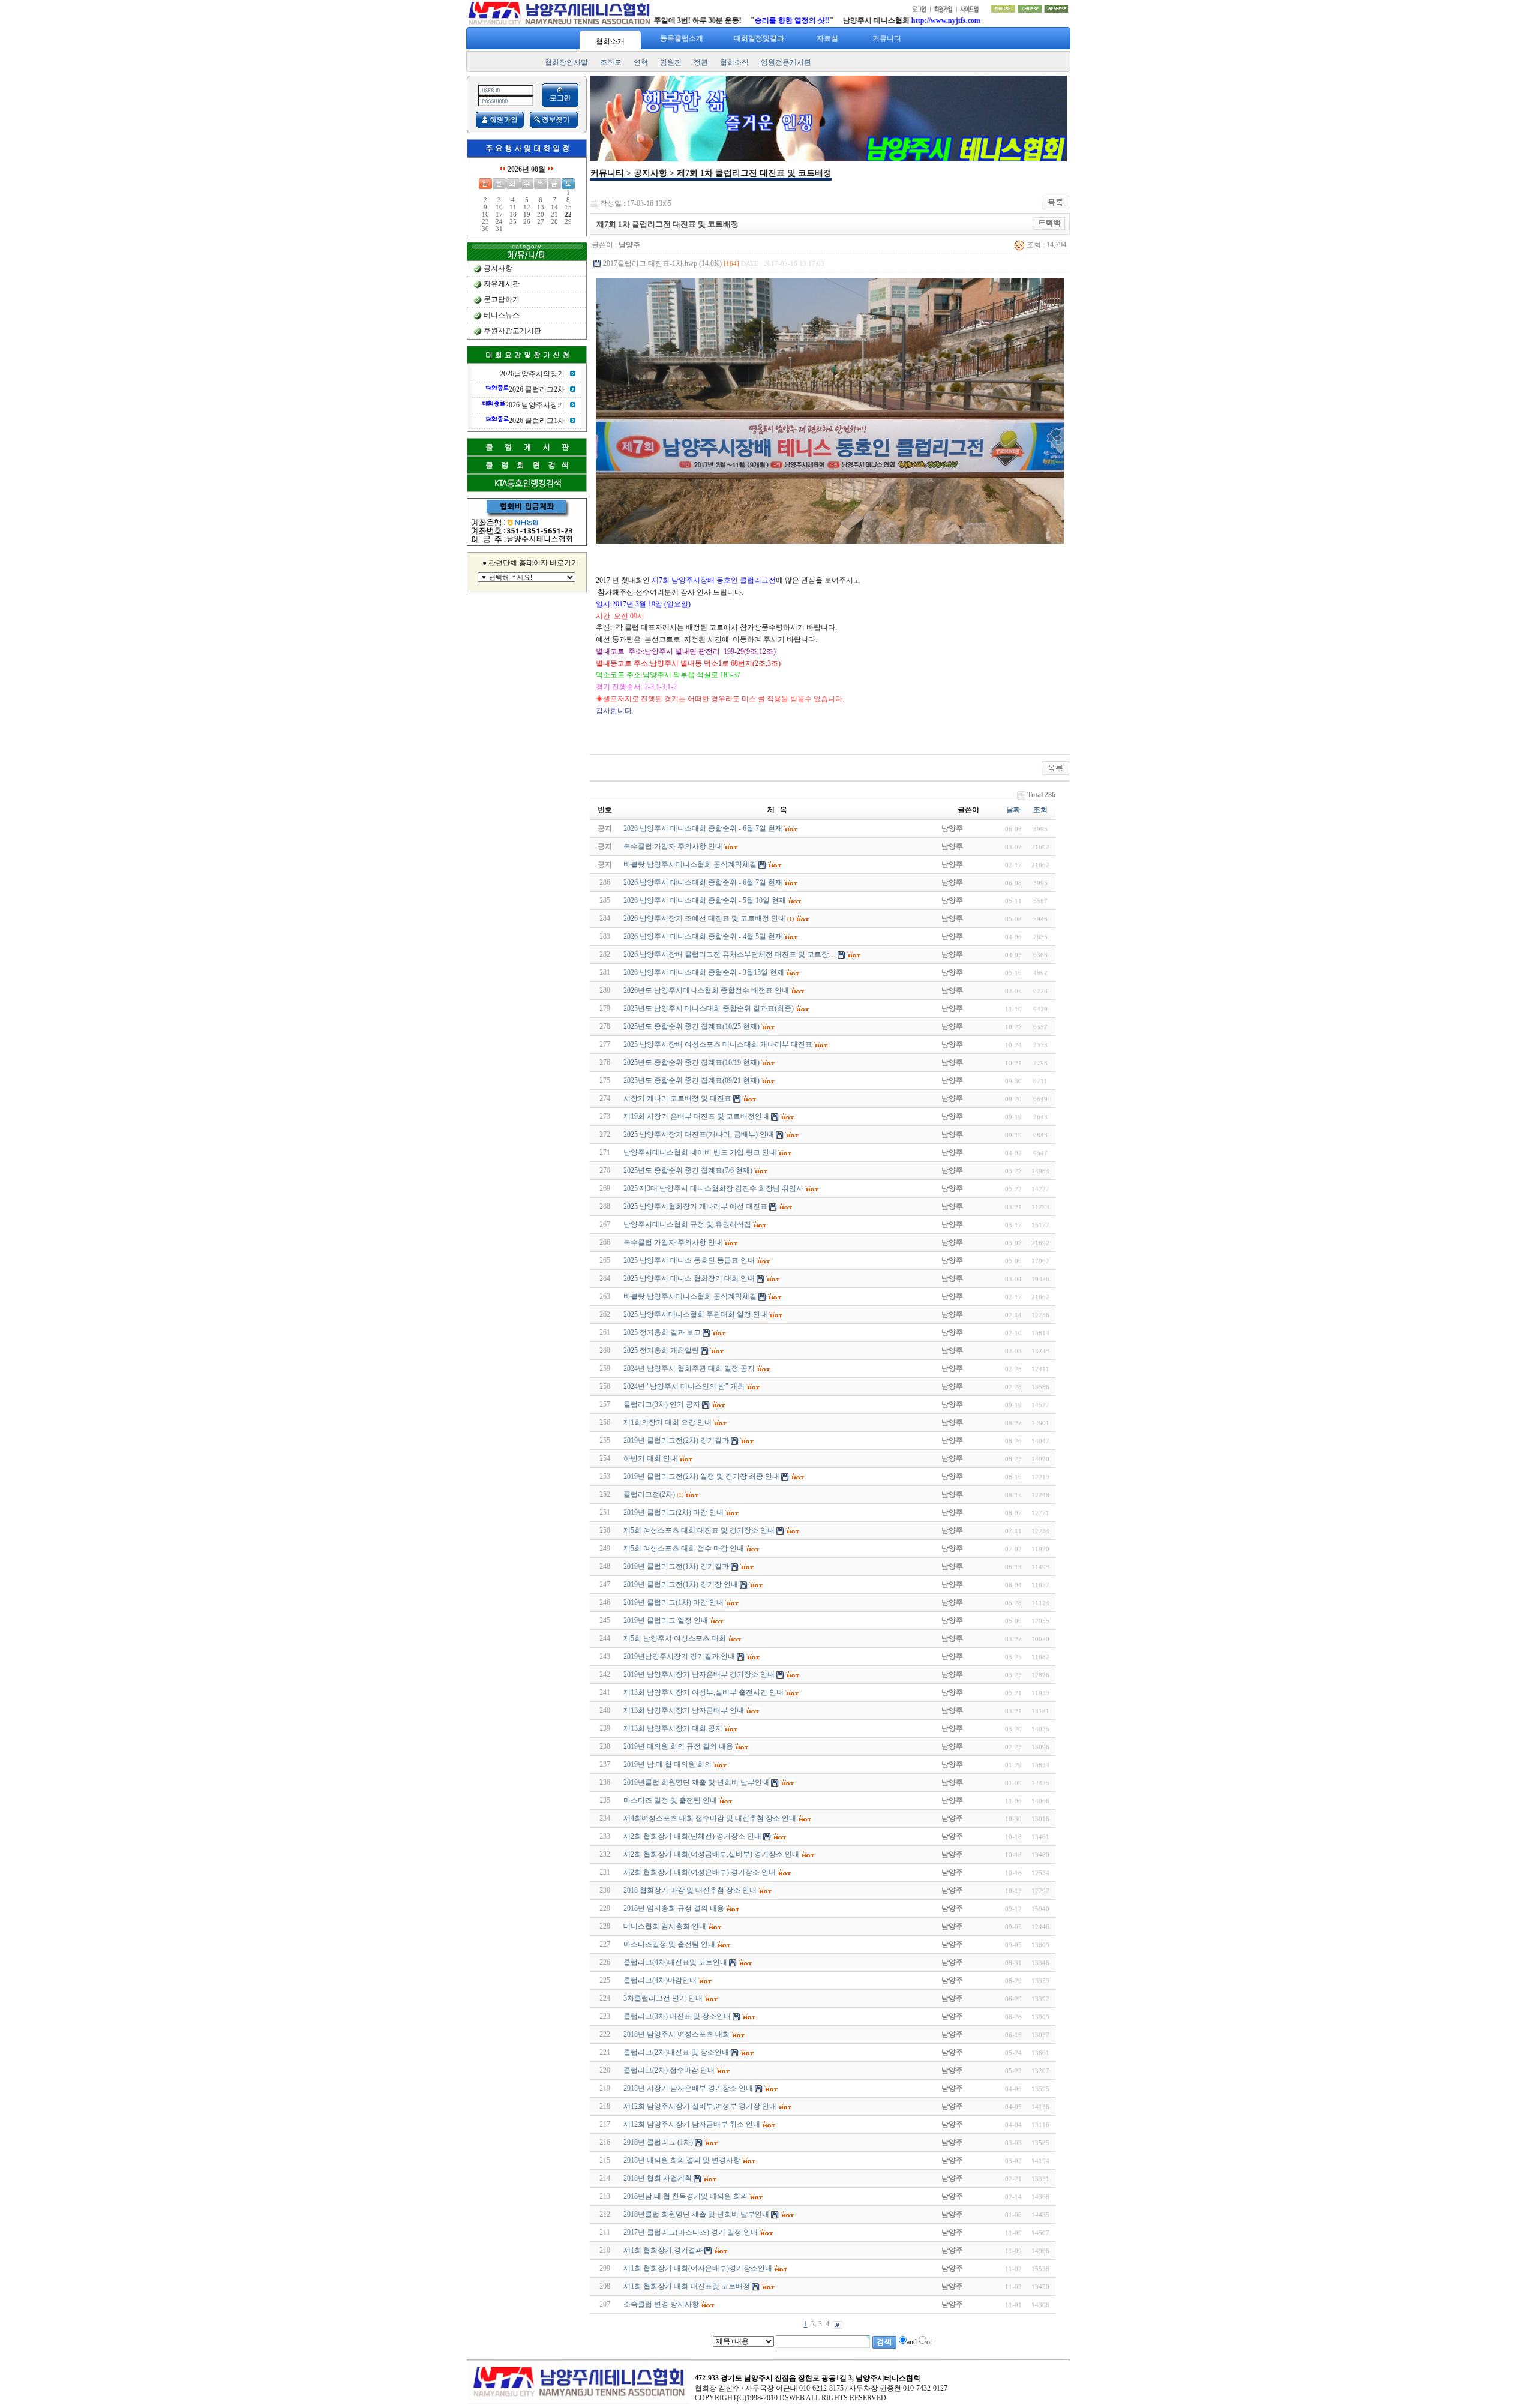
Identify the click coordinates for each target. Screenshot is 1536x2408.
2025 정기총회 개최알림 (661, 1350)
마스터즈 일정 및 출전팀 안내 (670, 1800)
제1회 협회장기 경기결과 (663, 2250)
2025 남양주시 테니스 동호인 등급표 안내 (689, 1260)
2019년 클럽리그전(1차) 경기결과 (676, 1566)
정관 (701, 62)
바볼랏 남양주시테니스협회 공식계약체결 (690, 1296)
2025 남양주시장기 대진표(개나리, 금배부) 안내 (699, 1134)
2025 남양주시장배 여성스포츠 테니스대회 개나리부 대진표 (718, 1044)
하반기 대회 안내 (650, 1458)
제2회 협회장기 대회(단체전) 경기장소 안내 (692, 1836)
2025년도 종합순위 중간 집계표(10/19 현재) (691, 1062)
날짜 (1013, 810)
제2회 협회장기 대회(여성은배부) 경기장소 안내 (700, 1872)
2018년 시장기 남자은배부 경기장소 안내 (688, 2088)
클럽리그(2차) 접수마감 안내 (669, 2070)
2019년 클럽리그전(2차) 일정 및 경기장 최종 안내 (701, 1476)
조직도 (611, 62)
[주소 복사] (1050, 223)
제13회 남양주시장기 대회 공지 (673, 1728)
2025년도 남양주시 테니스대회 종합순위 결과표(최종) (709, 1008)
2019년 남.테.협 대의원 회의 (667, 1764)
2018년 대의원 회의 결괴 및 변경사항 (682, 2160)
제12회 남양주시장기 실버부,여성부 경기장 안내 (700, 2106)
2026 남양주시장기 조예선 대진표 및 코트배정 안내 (704, 918)
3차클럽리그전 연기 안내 (663, 1998)
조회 (1040, 810)
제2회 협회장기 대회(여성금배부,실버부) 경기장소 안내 (711, 1854)
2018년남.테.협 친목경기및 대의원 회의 (685, 2196)
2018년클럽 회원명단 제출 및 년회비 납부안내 (696, 2214)
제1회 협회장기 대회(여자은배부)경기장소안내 (698, 2268)
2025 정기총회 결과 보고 (662, 1332)
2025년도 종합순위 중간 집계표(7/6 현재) (688, 1170)
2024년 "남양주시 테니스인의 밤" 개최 (684, 1386)
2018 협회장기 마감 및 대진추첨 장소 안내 (690, 1890)
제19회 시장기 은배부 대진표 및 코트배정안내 (696, 1116)
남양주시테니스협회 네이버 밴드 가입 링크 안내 (700, 1152)
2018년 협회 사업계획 (658, 2178)
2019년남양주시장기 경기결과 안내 (679, 1656)
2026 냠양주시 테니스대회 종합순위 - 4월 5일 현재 (703, 936)
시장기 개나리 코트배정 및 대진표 (677, 1098)
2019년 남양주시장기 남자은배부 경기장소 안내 (699, 1674)
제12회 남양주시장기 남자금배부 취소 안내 (692, 2124)
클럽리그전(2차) (649, 1494)
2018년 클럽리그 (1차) (658, 2142)
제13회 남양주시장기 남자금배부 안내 (684, 1710)
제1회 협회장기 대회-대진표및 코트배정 (687, 2286)
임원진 (671, 62)
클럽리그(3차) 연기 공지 (662, 1404)
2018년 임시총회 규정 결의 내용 (674, 1908)
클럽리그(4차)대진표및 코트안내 (675, 1962)
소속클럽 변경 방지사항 (661, 2304)
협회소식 (734, 62)
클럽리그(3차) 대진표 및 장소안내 (677, 2016)
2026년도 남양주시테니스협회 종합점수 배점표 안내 (706, 990)
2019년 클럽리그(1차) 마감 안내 (673, 1602)
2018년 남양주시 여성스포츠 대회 (676, 2034)
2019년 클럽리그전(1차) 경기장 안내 (681, 1584)
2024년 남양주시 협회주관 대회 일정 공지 (689, 1368)
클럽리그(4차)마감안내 (660, 1980)
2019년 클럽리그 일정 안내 (666, 1620)
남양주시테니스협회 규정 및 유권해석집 (687, 1224)
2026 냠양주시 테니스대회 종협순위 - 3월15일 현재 (704, 972)
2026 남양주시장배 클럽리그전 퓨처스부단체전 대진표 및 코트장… (730, 954)
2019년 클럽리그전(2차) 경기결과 (676, 1440)
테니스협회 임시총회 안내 (665, 1926)
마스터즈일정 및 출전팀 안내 (669, 1944)
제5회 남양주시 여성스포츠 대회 (675, 1638)
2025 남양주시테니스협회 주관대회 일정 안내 (695, 1314)
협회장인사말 (566, 62)
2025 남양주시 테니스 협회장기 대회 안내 (689, 1278)
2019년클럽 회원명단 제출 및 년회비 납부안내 (696, 1782)
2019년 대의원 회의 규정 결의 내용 (678, 1746)
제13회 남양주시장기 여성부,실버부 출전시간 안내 (703, 1692)
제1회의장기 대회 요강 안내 (667, 1422)
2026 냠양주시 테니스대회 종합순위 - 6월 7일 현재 (703, 882)
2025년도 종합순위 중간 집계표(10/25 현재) (691, 1026)
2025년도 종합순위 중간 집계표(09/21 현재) (691, 1080)
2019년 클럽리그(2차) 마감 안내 (673, 1512)
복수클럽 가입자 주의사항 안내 (673, 1242)
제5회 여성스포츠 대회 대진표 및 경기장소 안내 (699, 1530)
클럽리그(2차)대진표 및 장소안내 (676, 2052)
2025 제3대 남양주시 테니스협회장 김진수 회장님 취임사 (713, 1188)
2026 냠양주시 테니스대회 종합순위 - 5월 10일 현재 (705, 900)
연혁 (641, 62)
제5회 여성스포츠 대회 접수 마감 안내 (684, 1548)
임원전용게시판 (786, 62)
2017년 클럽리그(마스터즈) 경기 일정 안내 (691, 2232)
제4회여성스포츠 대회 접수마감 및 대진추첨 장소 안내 (710, 1818)
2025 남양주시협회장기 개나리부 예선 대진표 (695, 1206)
